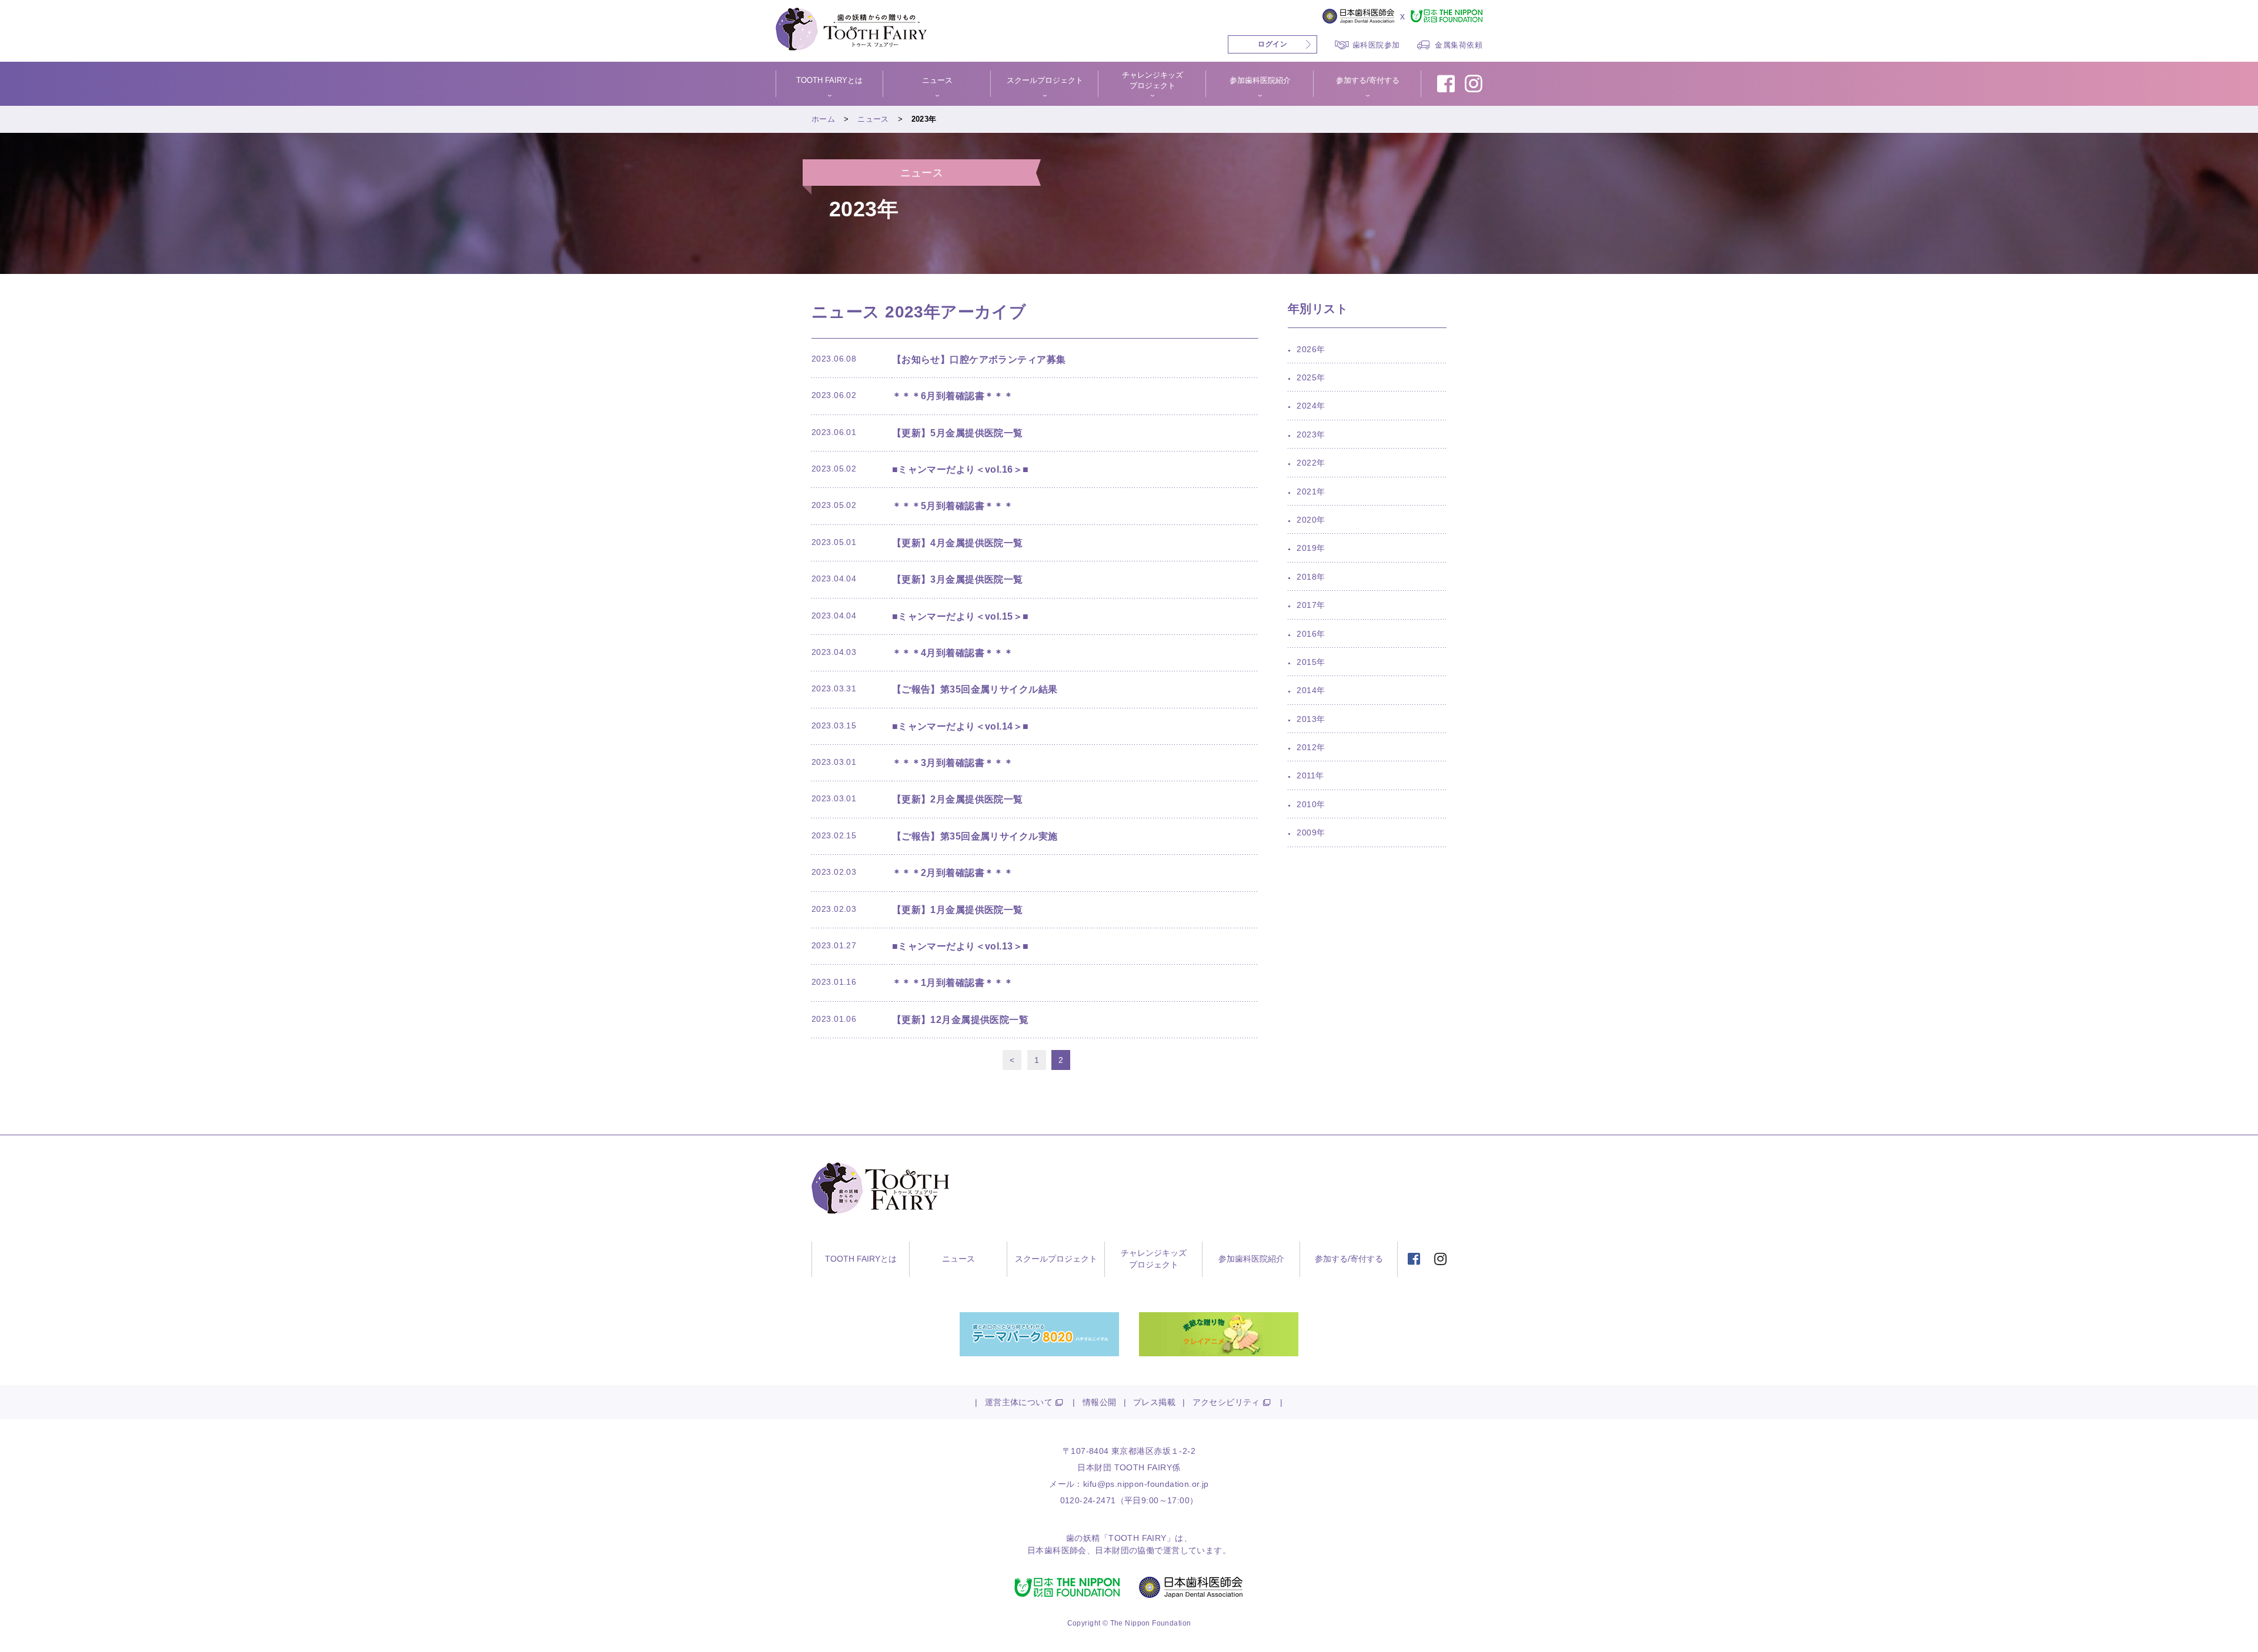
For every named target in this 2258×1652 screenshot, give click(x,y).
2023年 (1311, 434)
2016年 (1311, 634)
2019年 (1311, 548)
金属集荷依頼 (1459, 45)
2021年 (1311, 491)
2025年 (1311, 377)
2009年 (1311, 832)
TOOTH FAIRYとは (861, 1259)
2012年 (1311, 747)
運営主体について (1019, 1402)
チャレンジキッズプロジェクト (1154, 1259)
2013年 (1311, 719)
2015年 (1311, 662)
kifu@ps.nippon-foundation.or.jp (1146, 1484)
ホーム (823, 119)
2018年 (1311, 577)
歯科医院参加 (1376, 45)
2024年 (1311, 406)
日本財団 (1112, 1550)
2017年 (1311, 605)
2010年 (1311, 804)
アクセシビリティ (1226, 1402)
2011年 (1310, 775)
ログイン (1272, 44)
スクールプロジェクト (1056, 1259)
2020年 (1311, 520)
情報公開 (1100, 1402)
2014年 (1311, 690)
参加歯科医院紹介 (1251, 1259)
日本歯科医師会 (1057, 1550)
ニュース (873, 119)
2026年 (1311, 349)
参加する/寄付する (1349, 1259)
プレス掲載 (1154, 1402)
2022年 (1311, 463)
